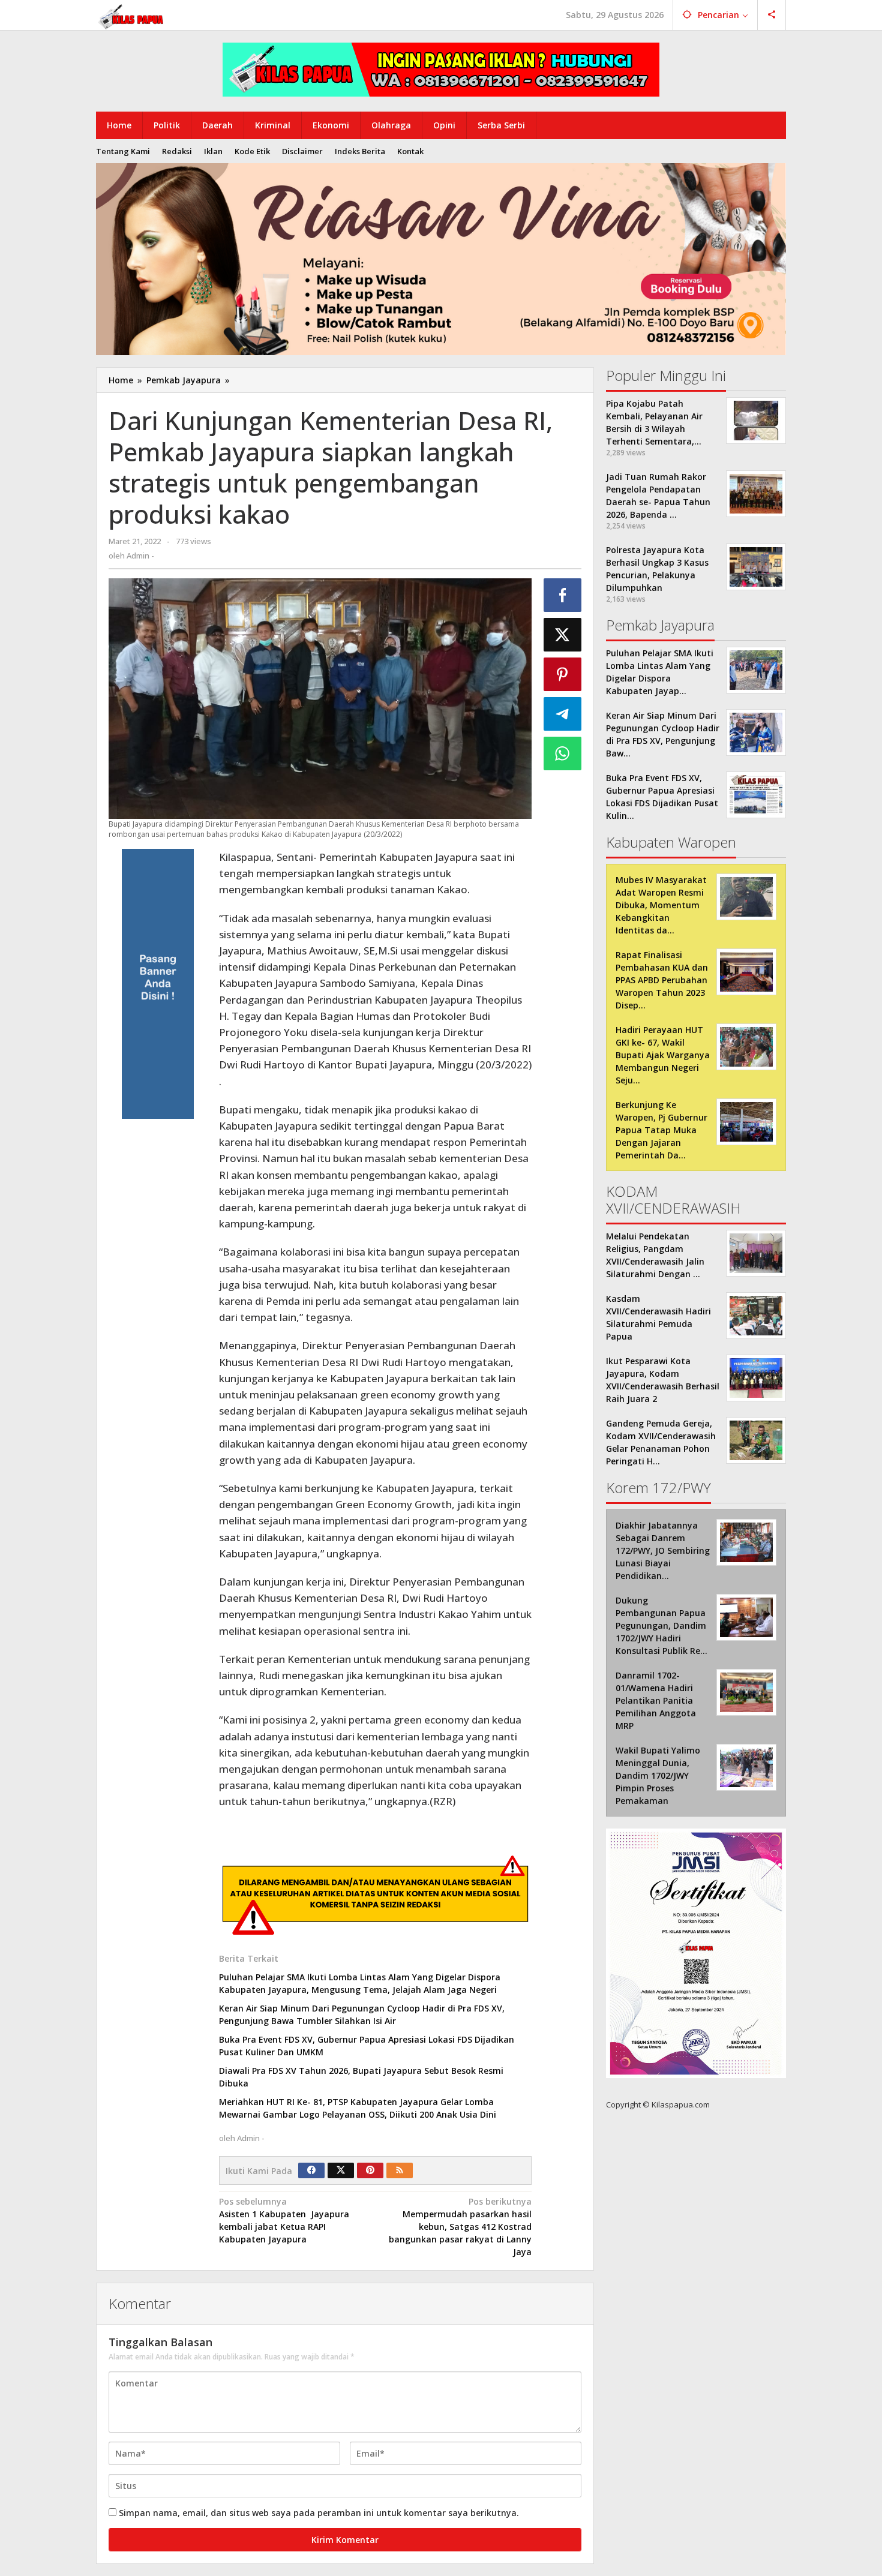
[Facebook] (311, 2170)
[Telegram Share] (563, 714)
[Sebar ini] (563, 595)
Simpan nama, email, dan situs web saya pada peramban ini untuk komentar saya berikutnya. (319, 2513)
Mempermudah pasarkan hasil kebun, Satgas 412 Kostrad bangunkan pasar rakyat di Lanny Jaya (460, 2227)
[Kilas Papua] (132, 15)
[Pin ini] (563, 674)
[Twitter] (341, 2170)
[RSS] (400, 2170)
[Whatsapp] (563, 753)
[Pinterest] (370, 2170)
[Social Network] (772, 15)
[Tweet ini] (563, 635)
